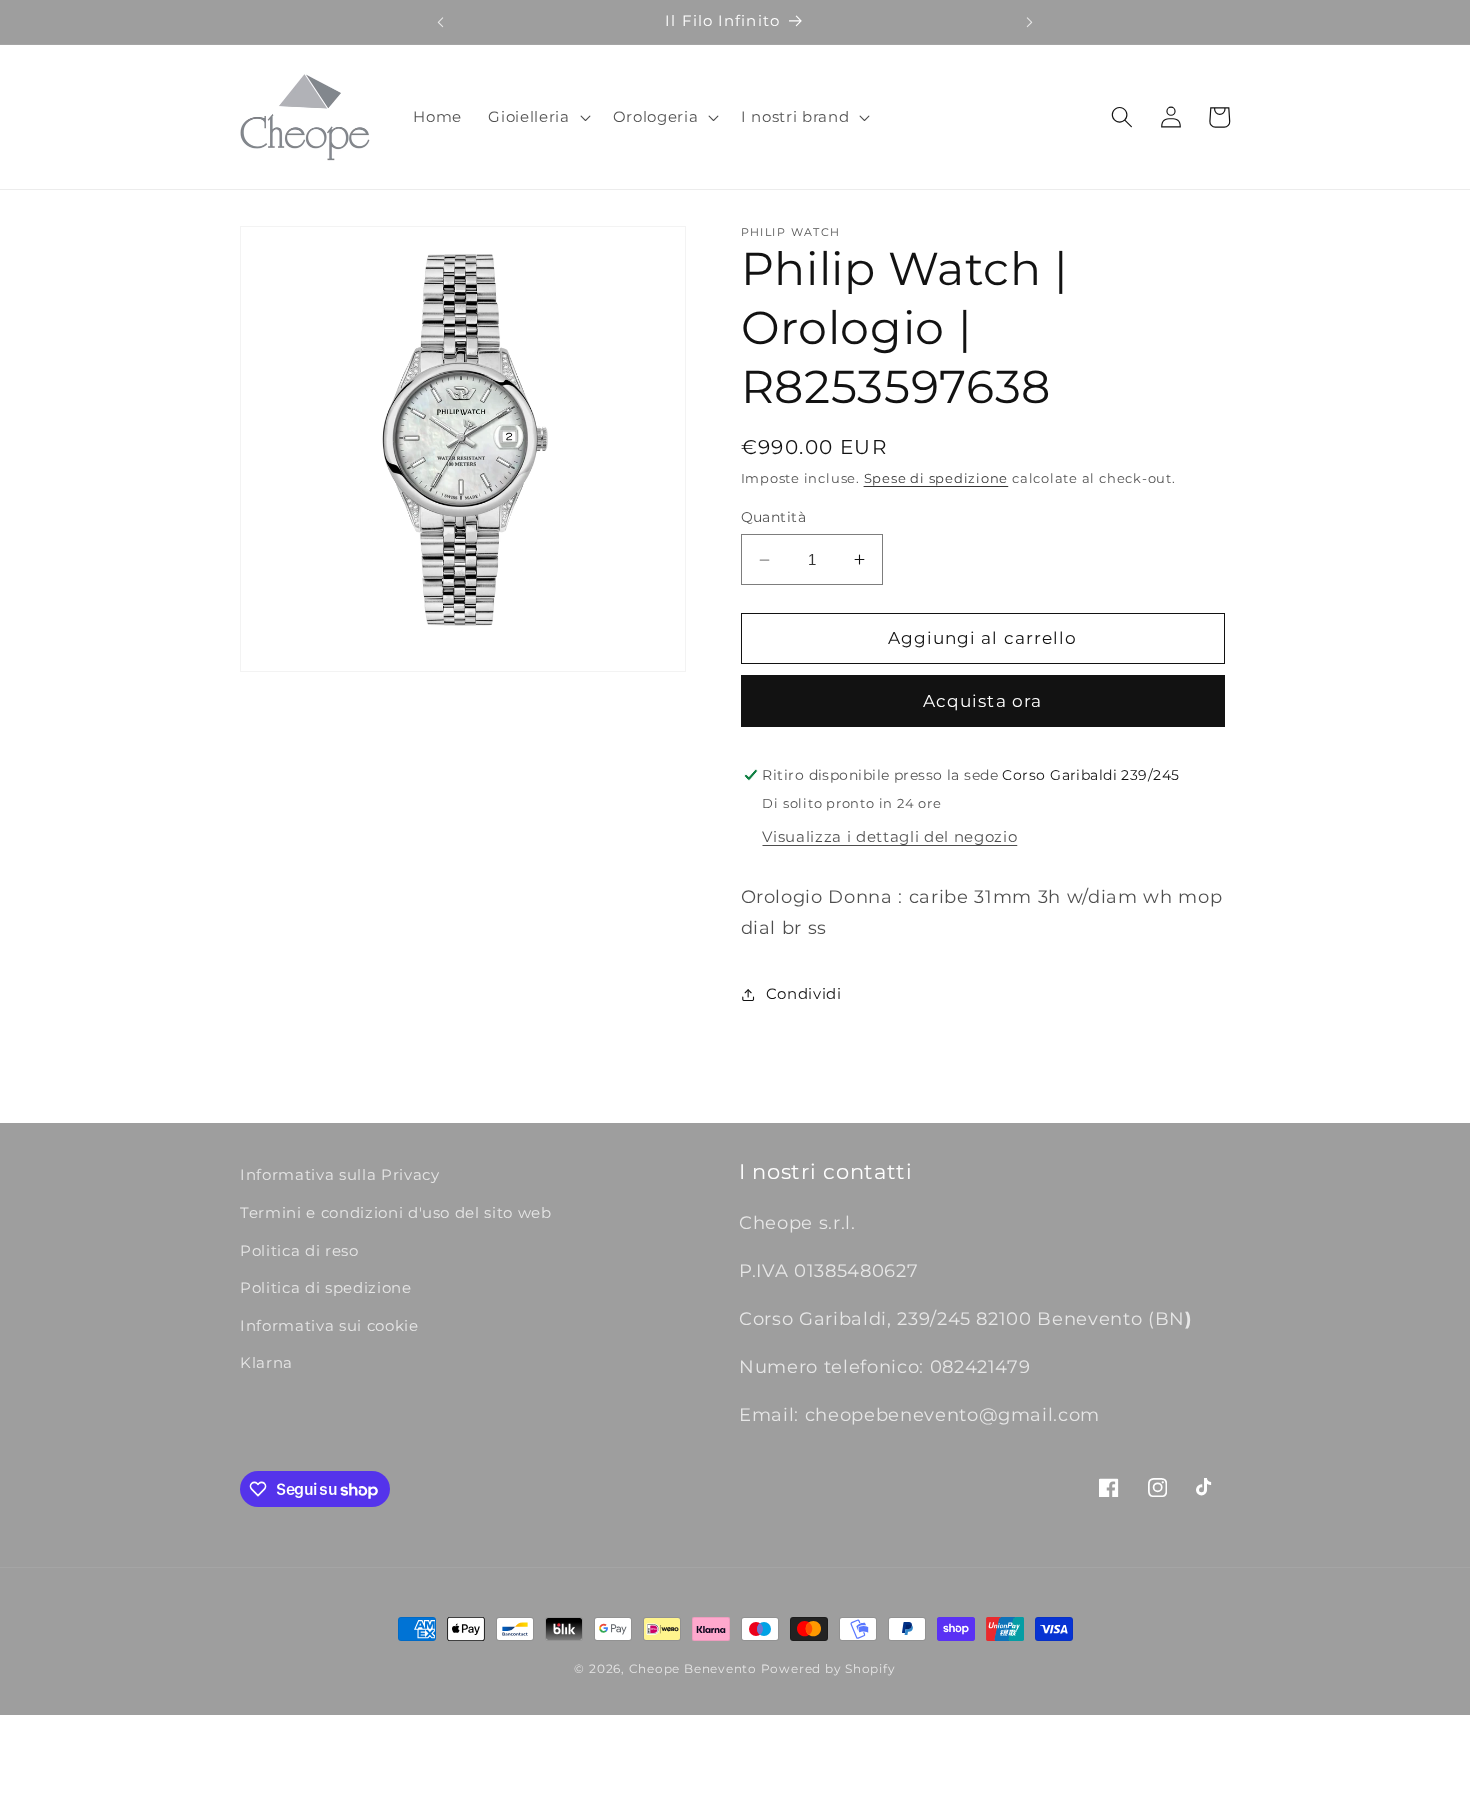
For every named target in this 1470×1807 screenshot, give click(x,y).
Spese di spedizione (936, 478)
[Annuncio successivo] (1030, 22)
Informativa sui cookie (329, 1325)
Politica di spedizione (326, 1287)
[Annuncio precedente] (440, 22)
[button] (537, 117)
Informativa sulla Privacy (340, 1174)
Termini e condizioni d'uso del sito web (396, 1212)
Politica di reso (299, 1250)
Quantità (774, 517)
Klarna (266, 1362)
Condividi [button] (804, 993)
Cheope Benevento (693, 1668)
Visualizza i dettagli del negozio (889, 836)
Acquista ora (982, 701)
